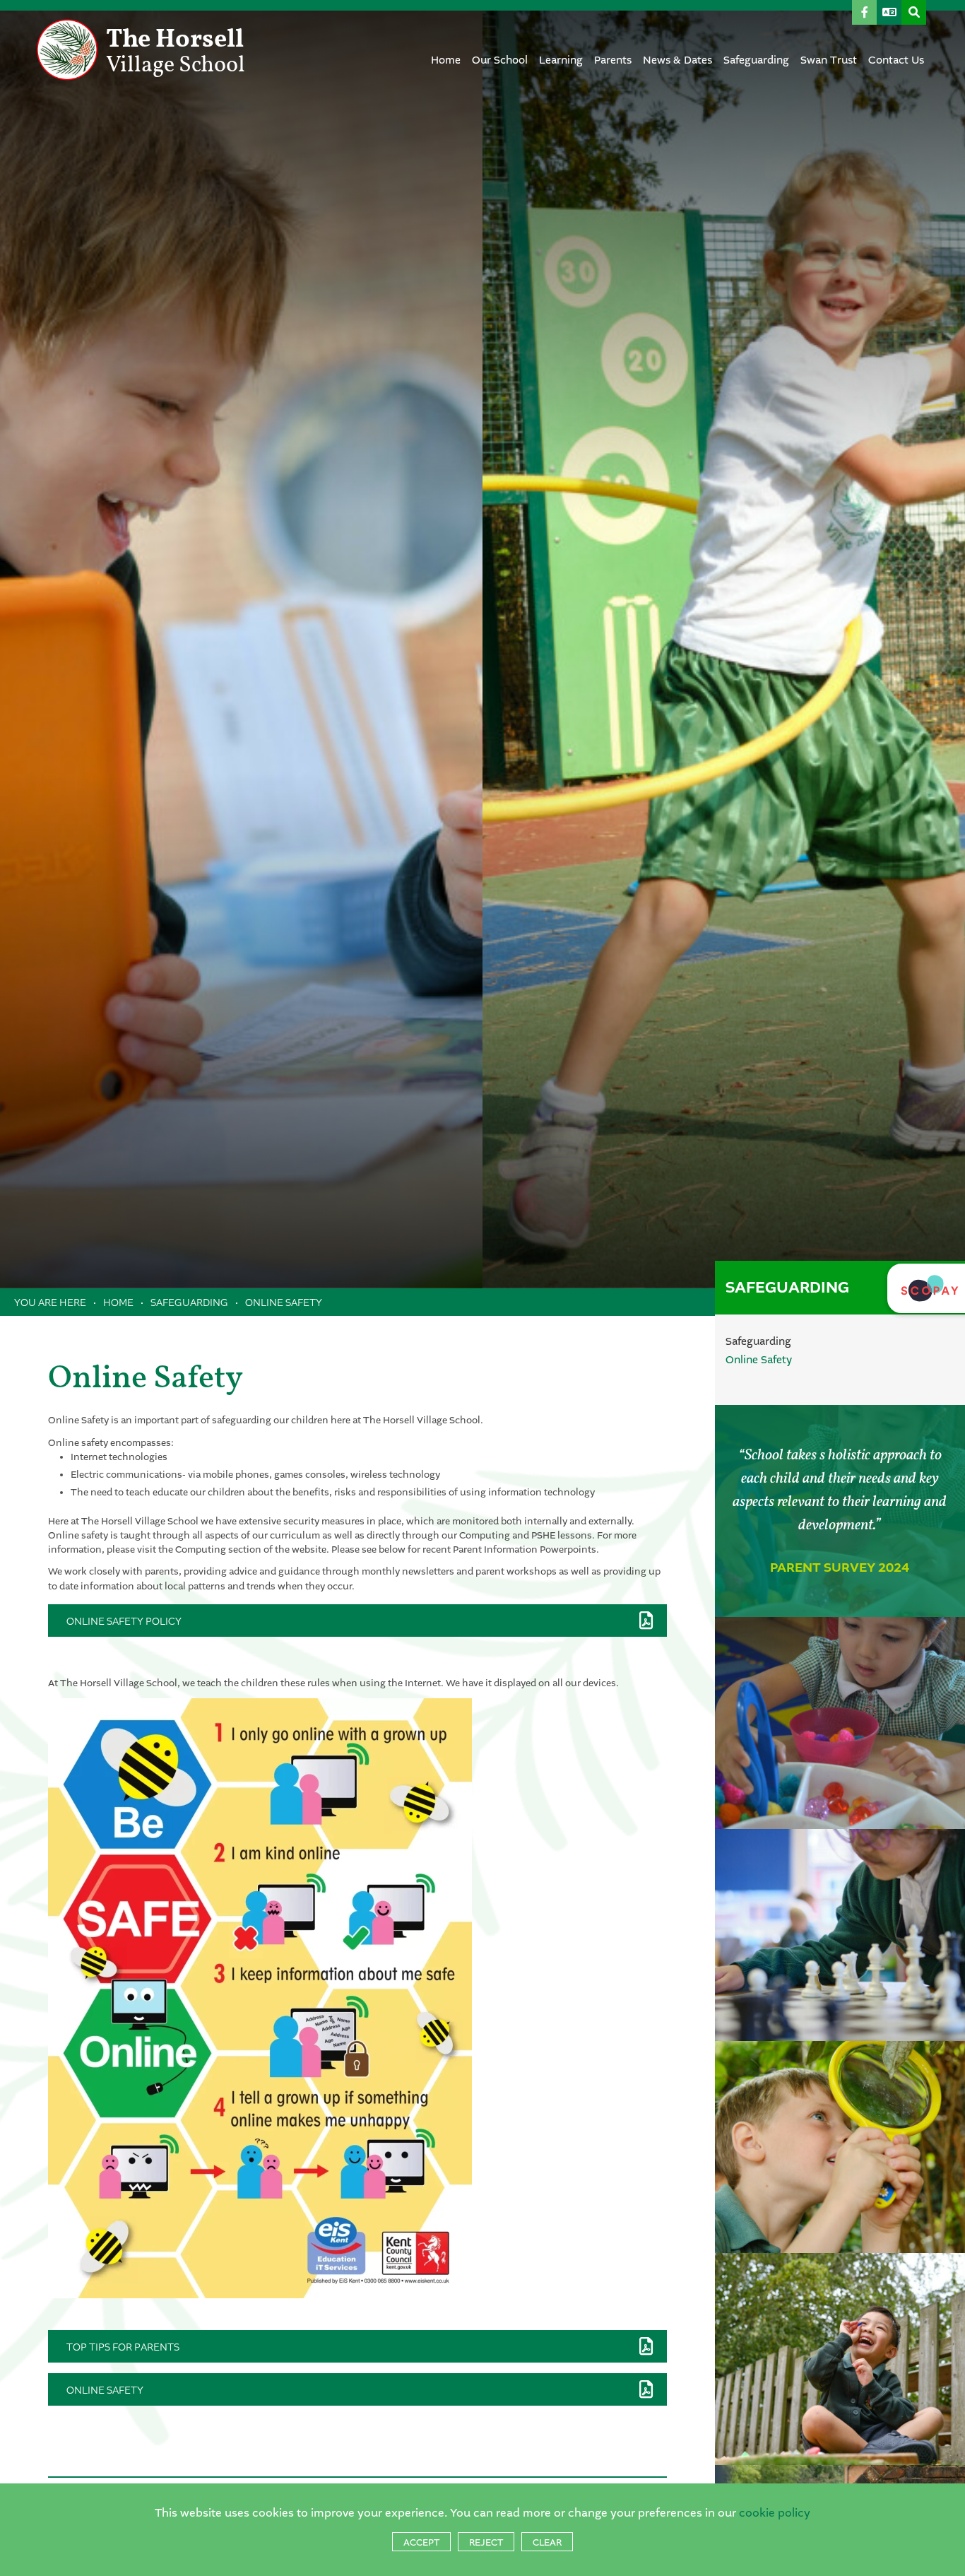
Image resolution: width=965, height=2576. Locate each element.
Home (118, 1302)
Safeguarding (189, 1302)
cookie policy (775, 2513)
